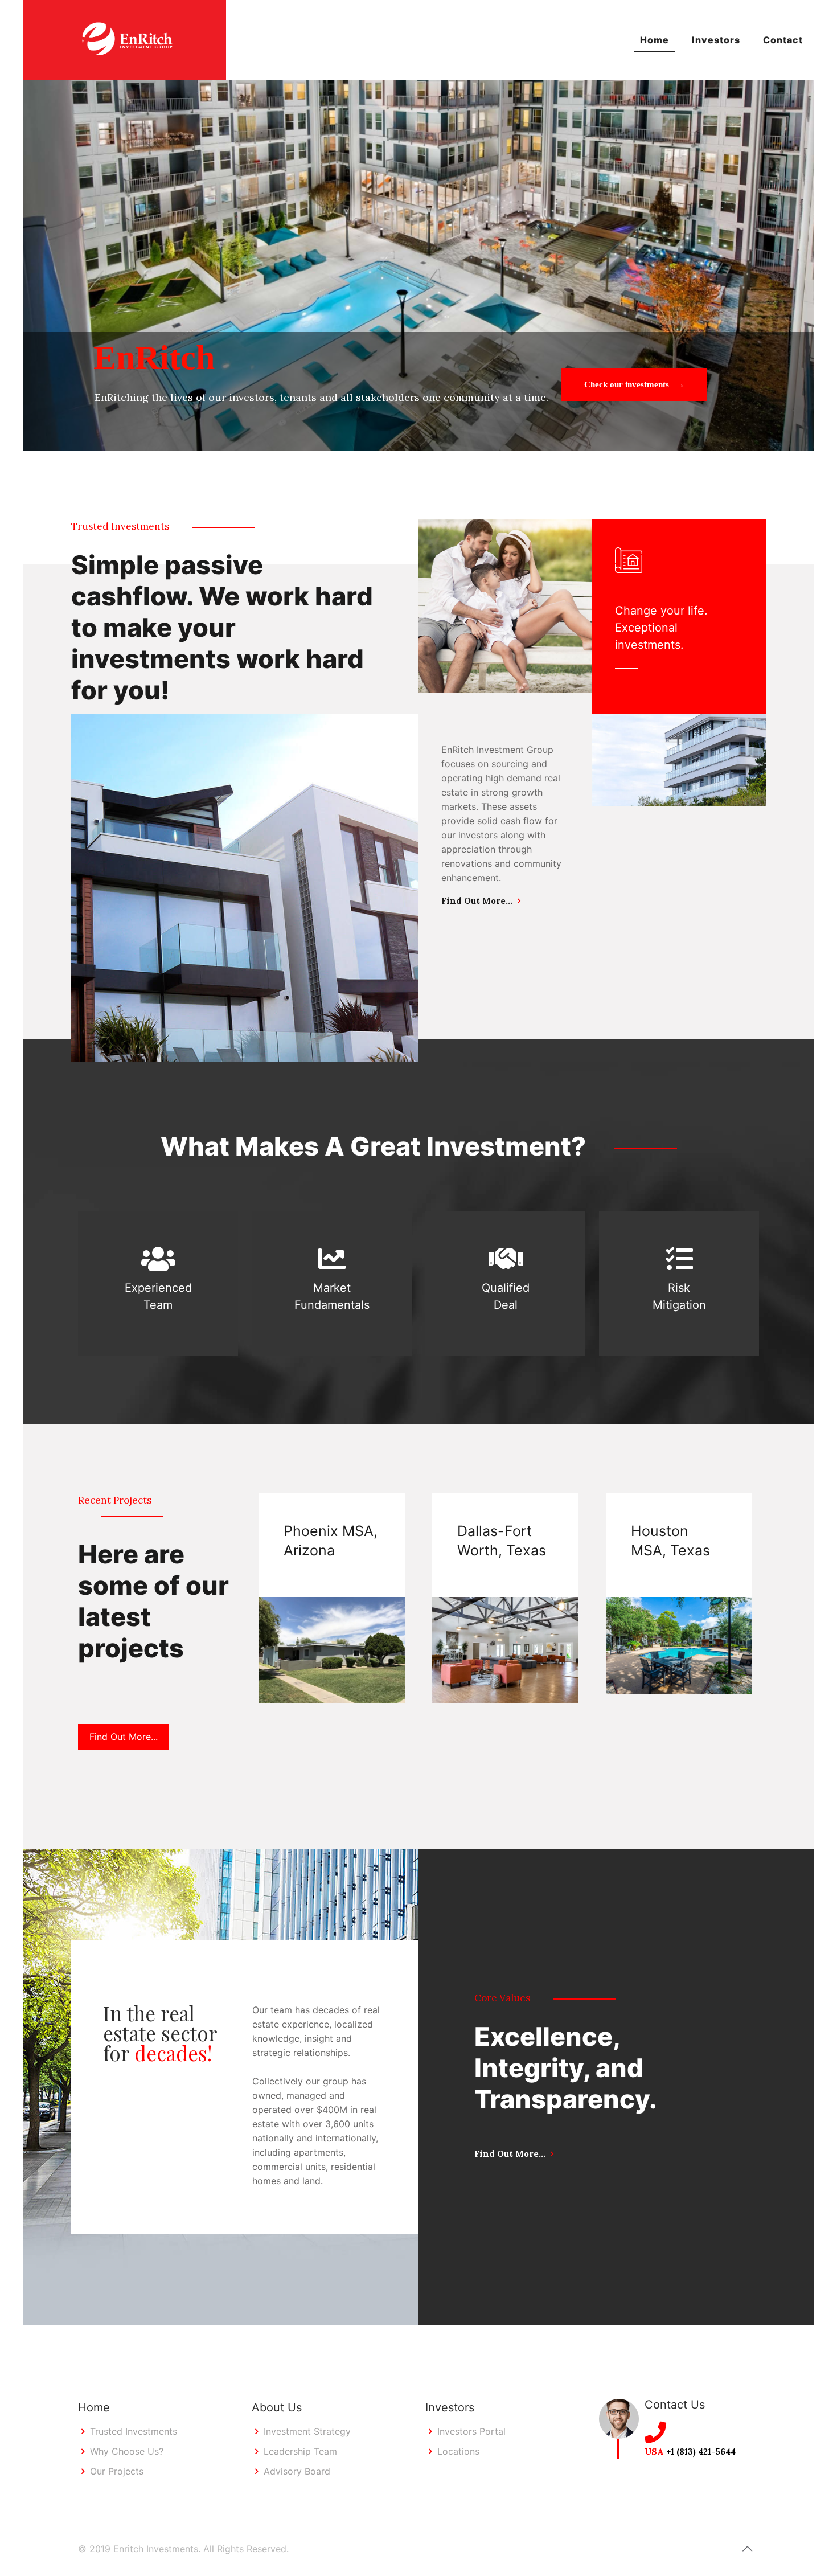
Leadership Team (300, 2451)
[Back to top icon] (747, 2549)
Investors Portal (471, 2431)
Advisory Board (297, 2471)
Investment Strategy (307, 2431)
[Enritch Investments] (124, 40)
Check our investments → (634, 384)
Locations (458, 2451)
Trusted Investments (134, 2431)
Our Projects (117, 2471)
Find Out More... (477, 901)
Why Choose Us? (127, 2451)
